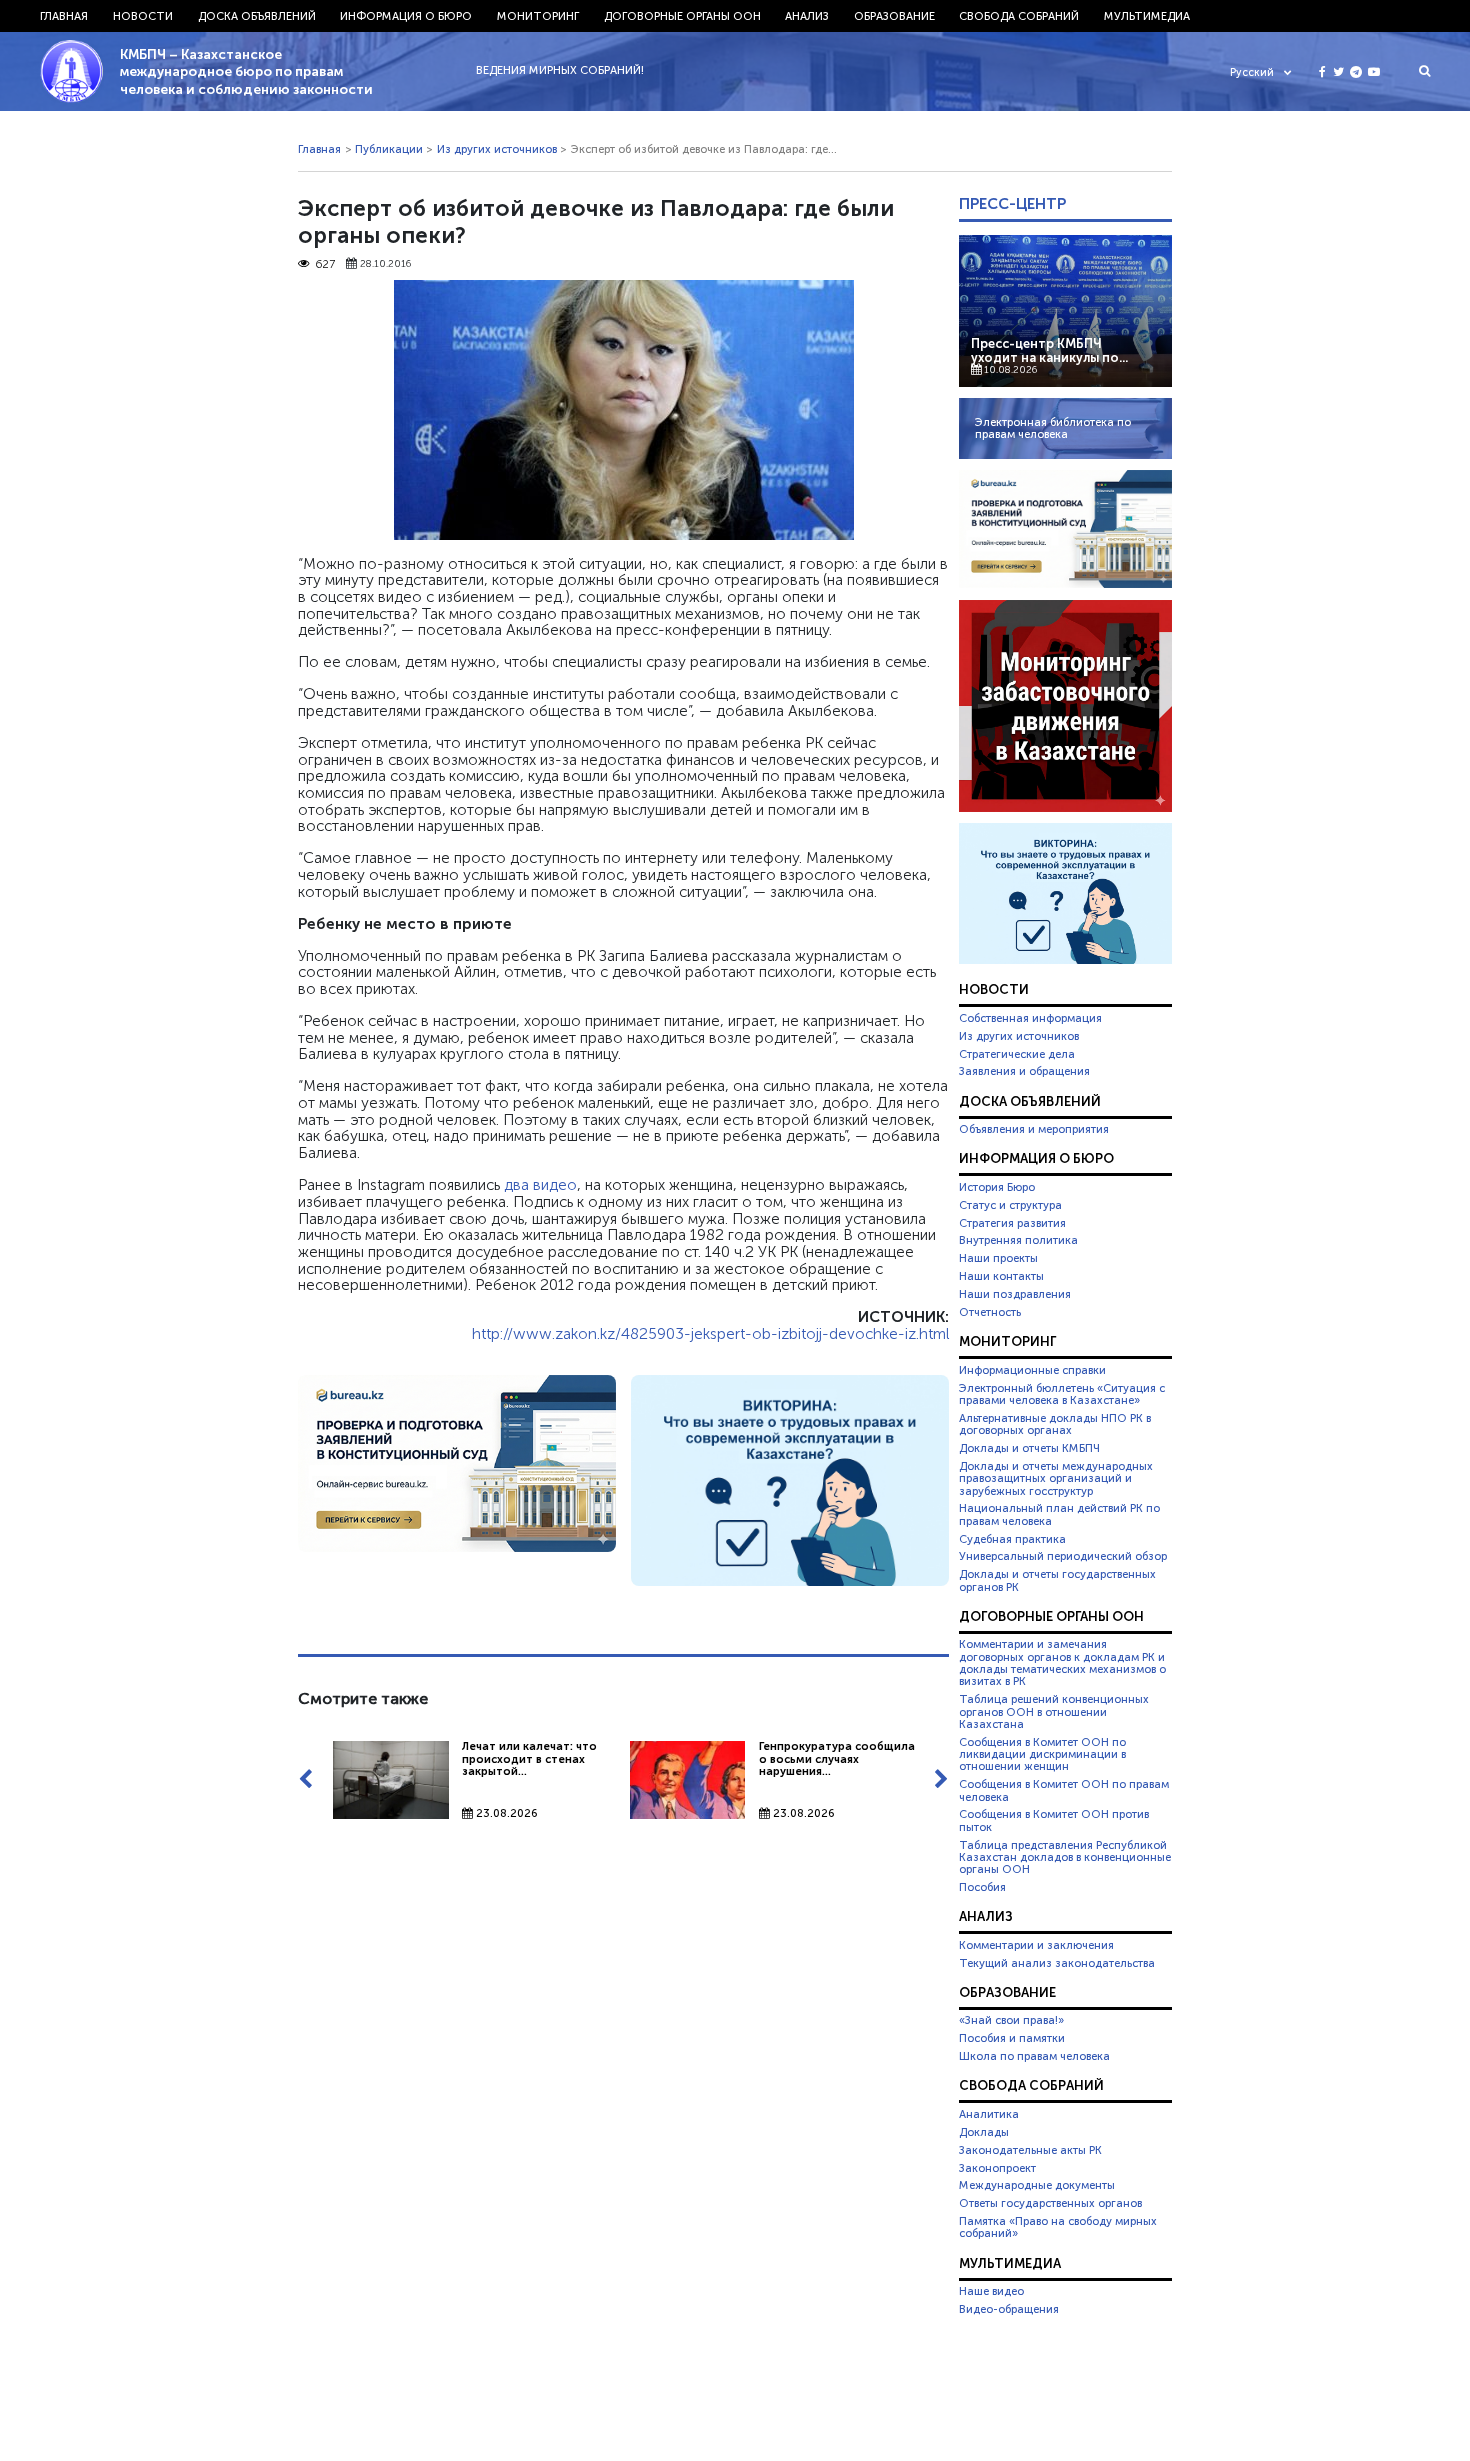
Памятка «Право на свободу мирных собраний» (1058, 2227)
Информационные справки (1032, 1370)
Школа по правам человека (1034, 2056)
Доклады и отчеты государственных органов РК (1057, 1580)
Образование (894, 16)
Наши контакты (1001, 1276)
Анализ (807, 16)
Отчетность (990, 1312)
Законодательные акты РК (1030, 2150)
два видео (540, 1185)
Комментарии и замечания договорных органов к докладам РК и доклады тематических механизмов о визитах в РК (1062, 1662)
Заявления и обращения (1024, 1071)
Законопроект (997, 2168)
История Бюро (997, 1187)
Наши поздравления (1015, 1294)
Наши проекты (998, 1258)
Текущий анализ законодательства (1057, 1963)
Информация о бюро (406, 16)
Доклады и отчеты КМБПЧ (1029, 1448)
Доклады (984, 2132)
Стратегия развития (1012, 1223)
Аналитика (989, 2114)
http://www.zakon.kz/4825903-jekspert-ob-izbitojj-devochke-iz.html (710, 1334)
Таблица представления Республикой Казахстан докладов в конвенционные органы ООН (1065, 1857)
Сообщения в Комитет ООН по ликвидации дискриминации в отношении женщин (1042, 1754)
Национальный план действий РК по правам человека (1059, 1514)
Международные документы (1037, 2185)
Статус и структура (1010, 1205)
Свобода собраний (1019, 16)
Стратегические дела (1017, 1054)
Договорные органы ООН (682, 16)
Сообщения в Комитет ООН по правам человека (1064, 1790)
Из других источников (497, 149)
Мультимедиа (1147, 16)
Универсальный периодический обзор (1063, 1556)
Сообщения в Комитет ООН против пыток (1054, 1820)
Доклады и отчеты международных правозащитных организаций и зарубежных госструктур (1056, 1478)
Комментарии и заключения (1036, 1945)
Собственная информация (1030, 1018)
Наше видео (991, 2291)
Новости (143, 16)
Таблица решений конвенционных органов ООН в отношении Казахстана (1054, 1711)
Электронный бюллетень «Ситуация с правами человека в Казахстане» (1062, 1394)
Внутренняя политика (1018, 1240)
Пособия (982, 1887)
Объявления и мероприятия (1034, 1129)
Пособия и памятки (1012, 2038)
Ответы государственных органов (1050, 2203)
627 (325, 264)
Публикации (389, 149)
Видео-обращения (1009, 2309)
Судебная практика (1012, 1539)
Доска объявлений (257, 16)
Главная (64, 16)
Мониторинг (538, 16)
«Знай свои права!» (1011, 2020)
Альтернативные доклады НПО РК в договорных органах (1055, 1424)
